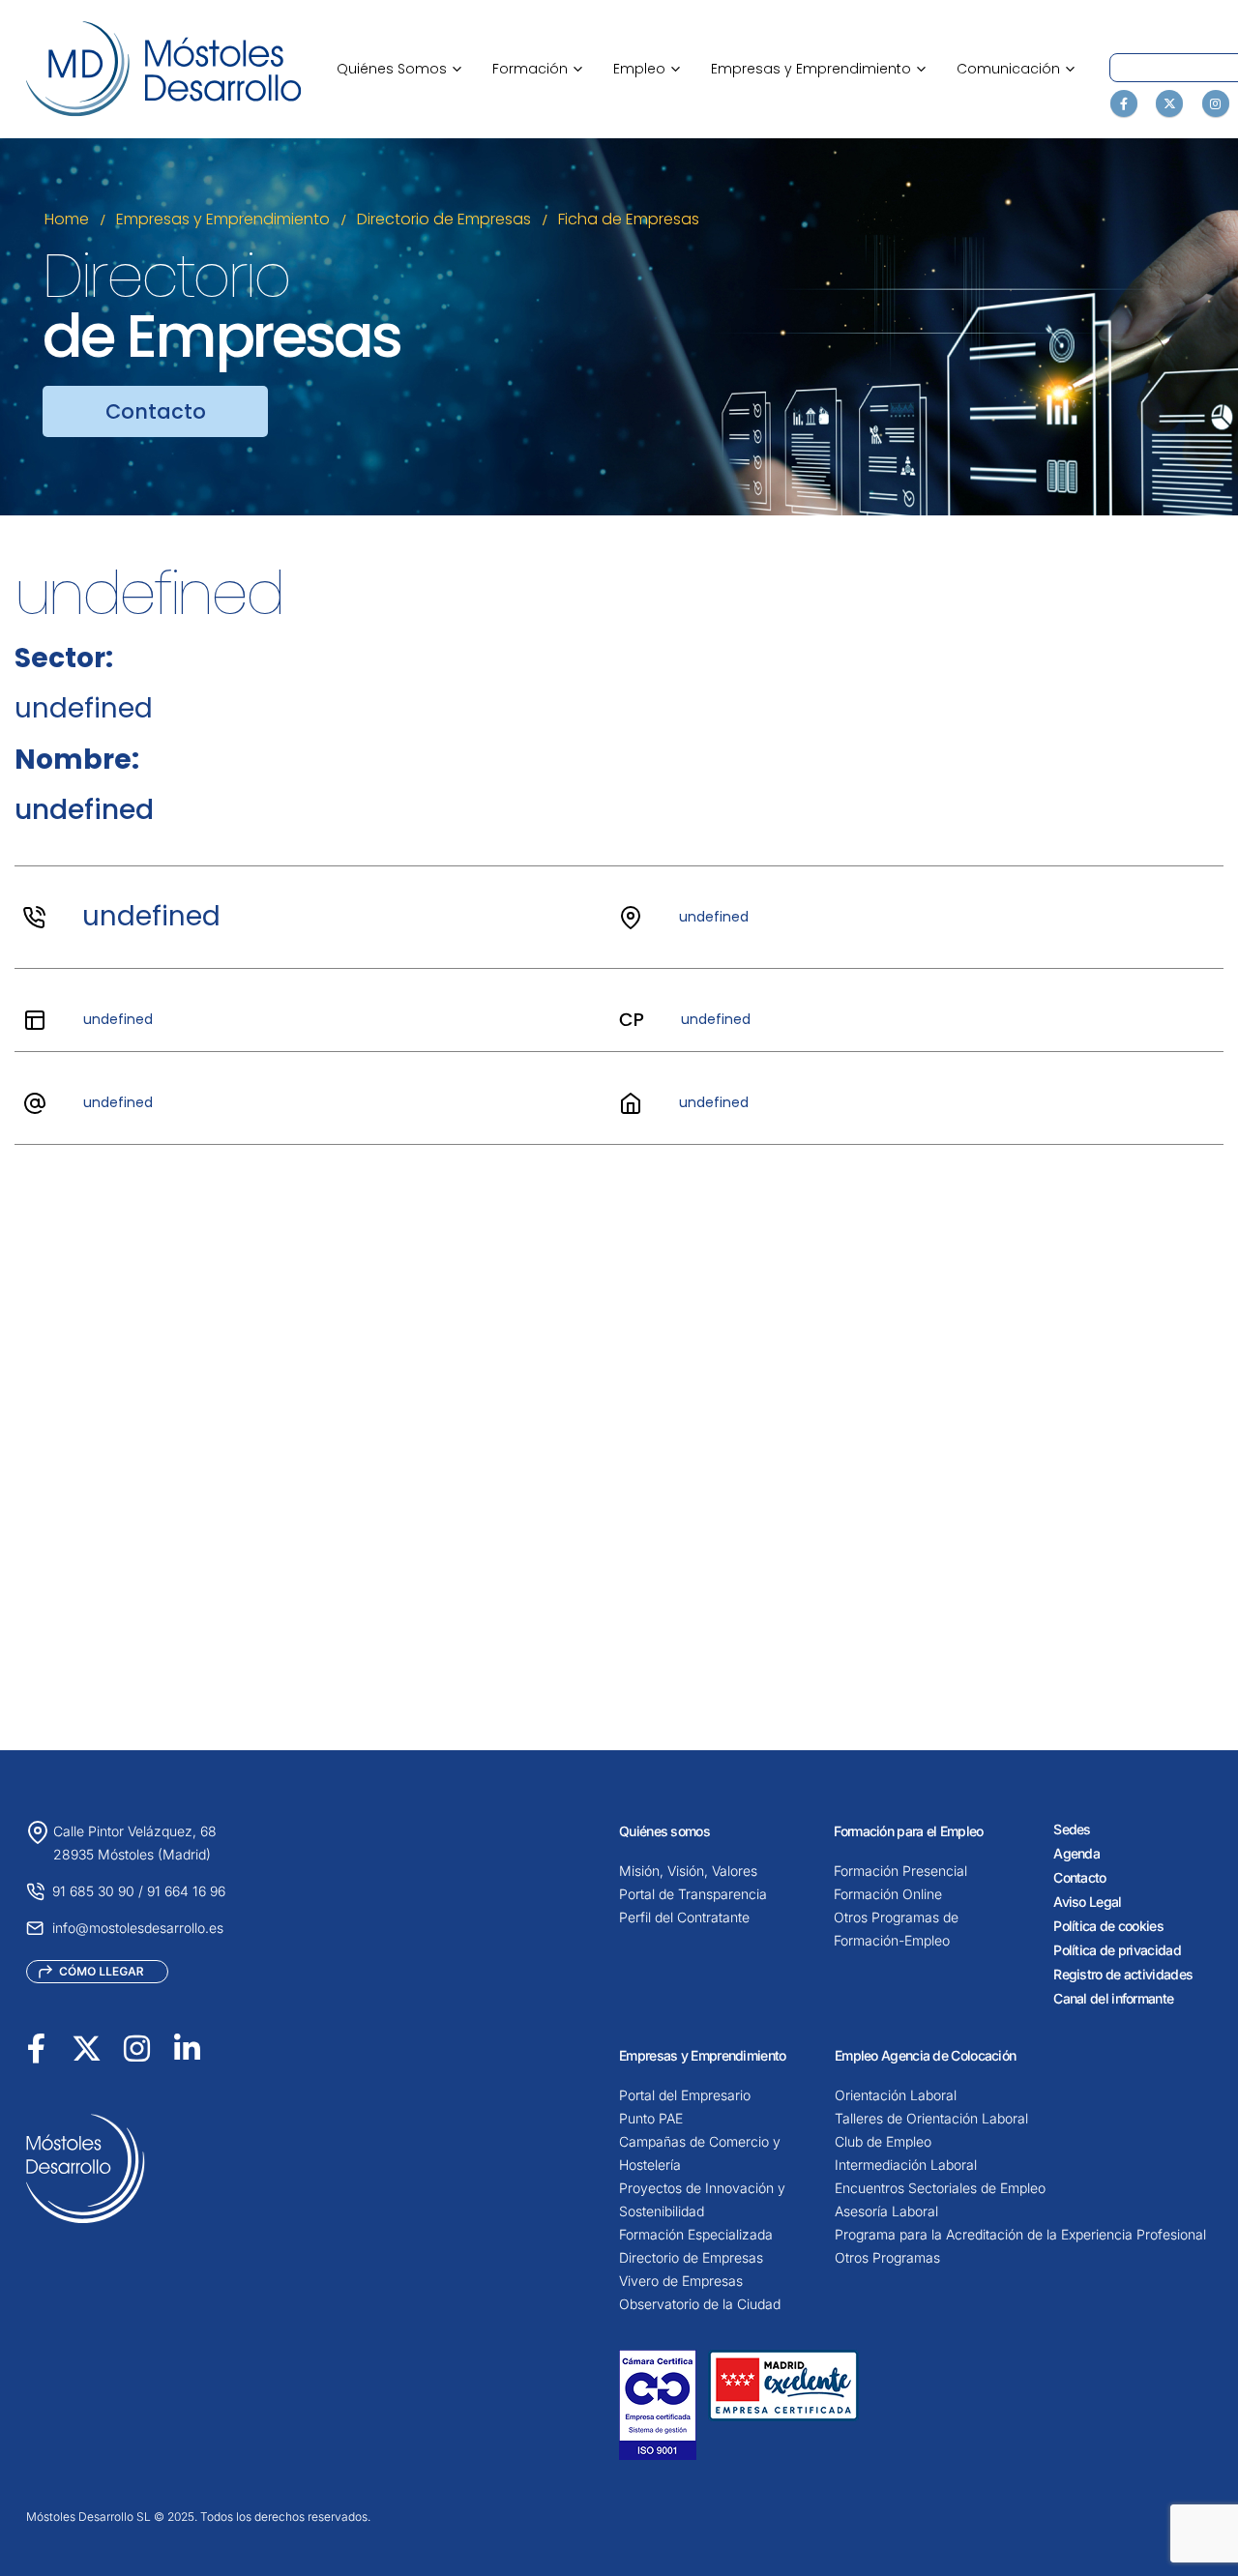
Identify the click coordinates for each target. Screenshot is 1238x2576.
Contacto (1079, 1877)
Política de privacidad (1117, 1950)
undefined (151, 916)
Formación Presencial (900, 1871)
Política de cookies (1108, 1926)
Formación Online (888, 1894)
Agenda (1076, 1853)
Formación (537, 69)
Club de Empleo (883, 2141)
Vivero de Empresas (681, 2281)
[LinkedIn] (187, 2049)
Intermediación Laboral (906, 2165)
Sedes (1072, 1829)
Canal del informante (1113, 1998)
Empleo (647, 69)
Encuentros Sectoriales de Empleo (940, 2188)
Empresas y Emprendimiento (818, 69)
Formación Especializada (696, 2234)
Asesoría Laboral (886, 2211)
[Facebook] (1124, 103)
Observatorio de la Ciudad (700, 2304)
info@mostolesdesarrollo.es (138, 1928)
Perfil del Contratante (684, 1917)
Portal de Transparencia (693, 1894)
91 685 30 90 (93, 1891)
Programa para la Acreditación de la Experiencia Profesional (1020, 2234)
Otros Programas (887, 2257)
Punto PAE (651, 2118)
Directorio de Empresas (691, 2257)
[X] (1169, 103)
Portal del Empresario (685, 2095)
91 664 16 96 (186, 1891)
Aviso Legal (1087, 1902)
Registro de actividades (1123, 1974)
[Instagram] (1216, 103)
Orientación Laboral (896, 2095)
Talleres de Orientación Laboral (931, 2118)
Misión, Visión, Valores (688, 1871)
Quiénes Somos (399, 69)
